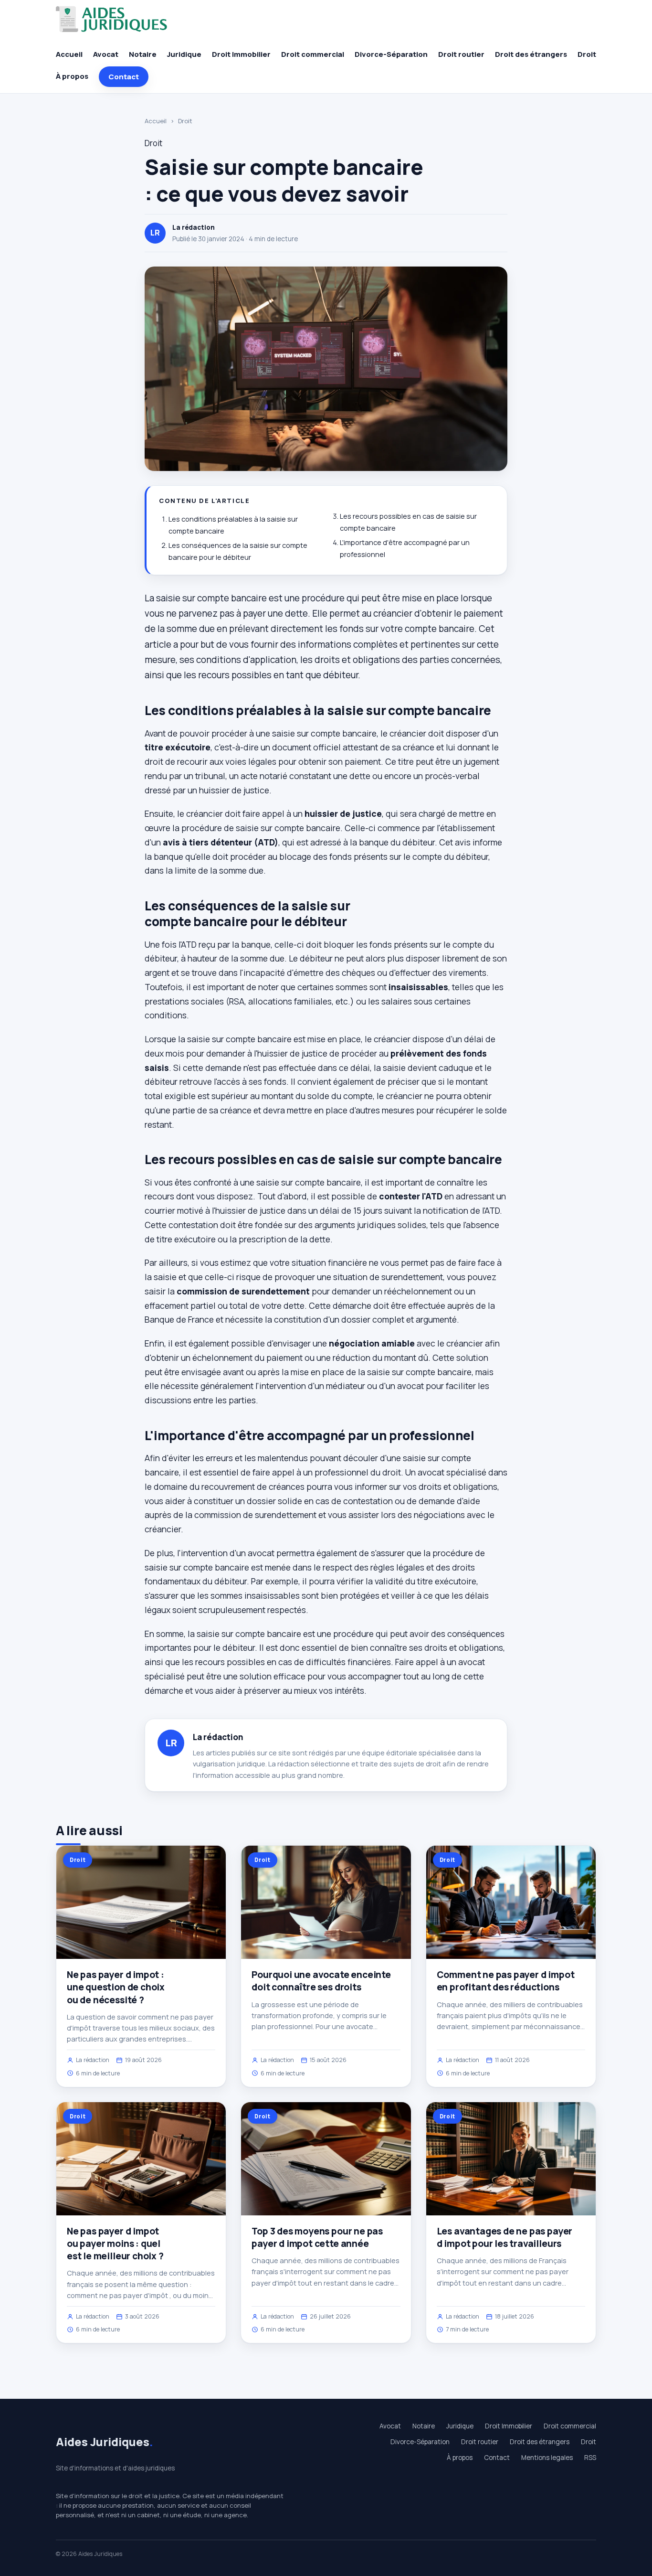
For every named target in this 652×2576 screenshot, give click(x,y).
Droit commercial (313, 54)
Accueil (69, 54)
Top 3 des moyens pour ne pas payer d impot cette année (317, 2237)
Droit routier (461, 54)
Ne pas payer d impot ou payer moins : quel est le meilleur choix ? (115, 2244)
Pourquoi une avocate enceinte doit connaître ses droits (321, 1981)
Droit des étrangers (531, 54)
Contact (124, 77)
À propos (72, 76)
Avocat (106, 54)
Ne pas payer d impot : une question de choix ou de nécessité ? (116, 1987)
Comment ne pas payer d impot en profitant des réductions (506, 1981)
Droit (587, 54)
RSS (590, 2458)
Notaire (143, 54)
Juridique (184, 54)
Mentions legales (547, 2458)
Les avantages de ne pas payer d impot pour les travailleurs (505, 2237)
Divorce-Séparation (391, 54)
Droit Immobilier (241, 54)
